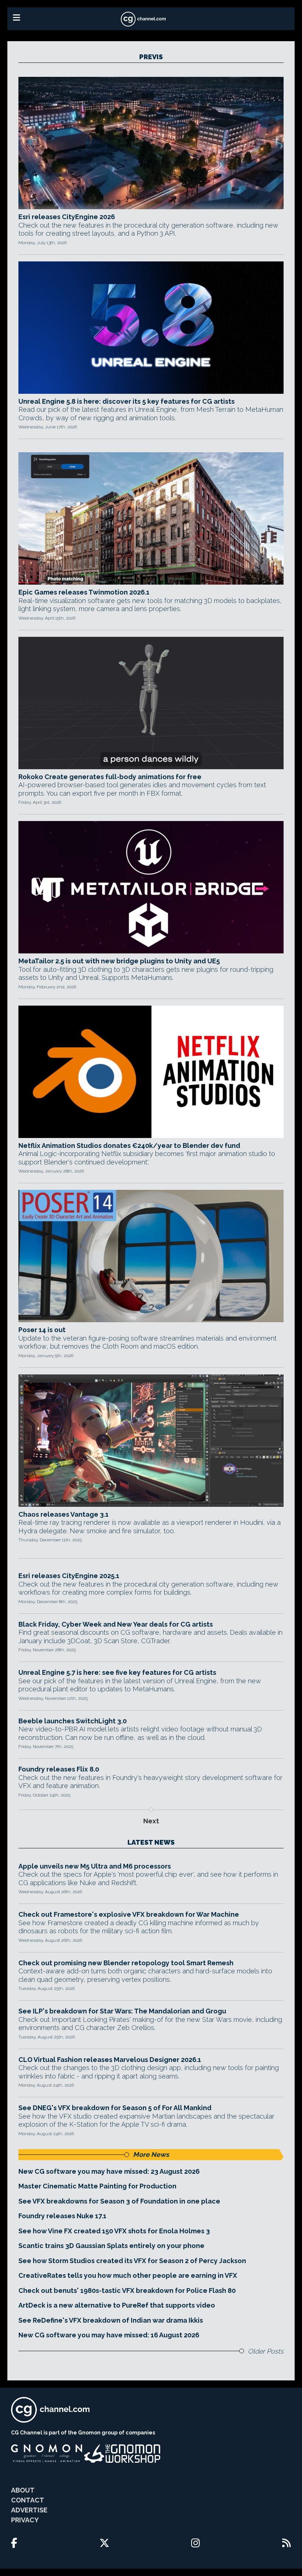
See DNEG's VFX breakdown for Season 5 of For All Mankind (115, 2108)
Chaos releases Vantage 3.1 (64, 1514)
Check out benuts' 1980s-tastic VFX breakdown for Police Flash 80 (127, 2290)
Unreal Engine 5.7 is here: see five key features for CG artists (117, 1672)
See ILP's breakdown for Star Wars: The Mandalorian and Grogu (122, 2011)
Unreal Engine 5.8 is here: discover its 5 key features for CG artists (127, 401)
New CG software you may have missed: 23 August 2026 (109, 2171)
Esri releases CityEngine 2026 (67, 217)
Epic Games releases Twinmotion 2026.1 (84, 592)
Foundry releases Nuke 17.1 (62, 2216)
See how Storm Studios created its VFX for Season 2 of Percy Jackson (132, 2261)
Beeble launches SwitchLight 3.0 (73, 1721)
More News (151, 2154)
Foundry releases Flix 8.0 (59, 1769)
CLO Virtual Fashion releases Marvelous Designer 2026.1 (110, 2060)
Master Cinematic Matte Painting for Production (97, 2186)
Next (151, 1821)
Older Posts (266, 2351)
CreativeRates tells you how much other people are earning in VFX (128, 2275)
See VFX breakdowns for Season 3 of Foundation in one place (119, 2201)
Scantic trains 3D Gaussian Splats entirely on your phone (111, 2246)
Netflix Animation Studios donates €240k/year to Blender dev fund (129, 1146)
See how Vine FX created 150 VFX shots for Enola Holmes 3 (114, 2231)
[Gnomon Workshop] (122, 2454)
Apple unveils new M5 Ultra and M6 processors (95, 1866)
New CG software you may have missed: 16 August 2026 (109, 2335)
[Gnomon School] (47, 2454)
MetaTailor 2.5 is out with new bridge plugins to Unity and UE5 (119, 961)
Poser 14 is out (42, 1330)
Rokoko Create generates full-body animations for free (110, 777)
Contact (28, 2500)
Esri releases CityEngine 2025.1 (69, 1576)
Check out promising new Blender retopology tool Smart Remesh (126, 1963)
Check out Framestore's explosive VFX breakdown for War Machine (129, 1914)
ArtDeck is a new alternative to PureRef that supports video (117, 2305)
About (23, 2490)
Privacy (25, 2520)
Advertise (29, 2510)
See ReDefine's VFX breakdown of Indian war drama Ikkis (111, 2320)
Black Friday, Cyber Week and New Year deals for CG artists (116, 1624)
